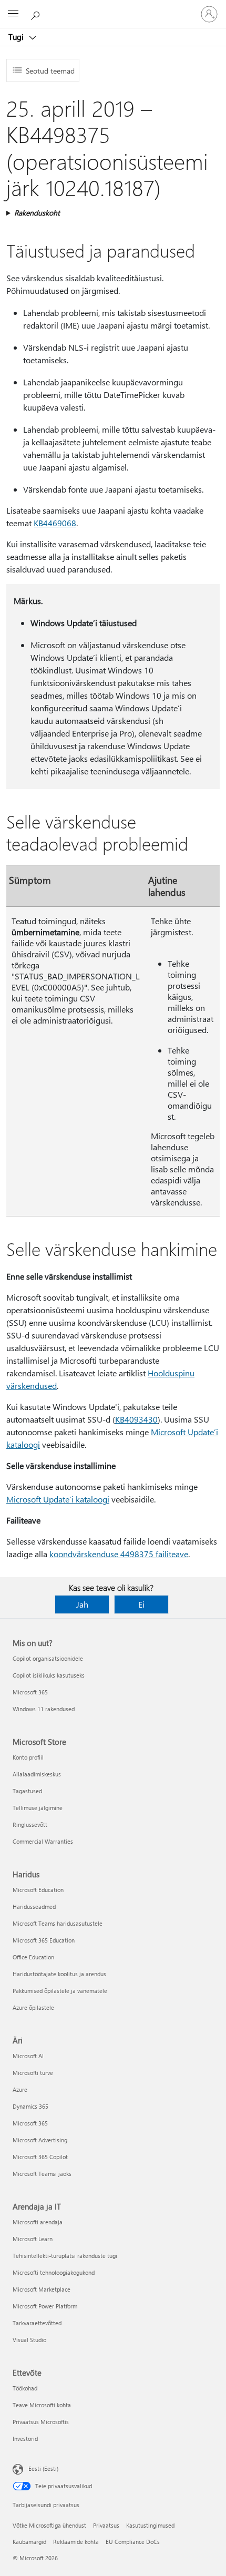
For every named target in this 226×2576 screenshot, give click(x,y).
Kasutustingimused (150, 2525)
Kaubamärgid (29, 2542)
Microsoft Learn (33, 2239)
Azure (20, 2089)
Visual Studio (29, 2340)
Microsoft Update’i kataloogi (58, 1499)
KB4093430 (136, 1419)
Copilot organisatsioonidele (48, 1658)
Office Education (33, 1957)
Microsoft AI (28, 2056)
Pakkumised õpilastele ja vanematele (60, 1991)
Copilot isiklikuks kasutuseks (49, 1675)
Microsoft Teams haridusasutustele (58, 1923)
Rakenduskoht (37, 213)
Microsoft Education (38, 1890)
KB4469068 (55, 523)
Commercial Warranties (43, 1841)
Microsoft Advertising (40, 2140)
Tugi (17, 37)
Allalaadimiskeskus (37, 1774)
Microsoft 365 (30, 1692)
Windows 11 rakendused (44, 1709)
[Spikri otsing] (37, 14)
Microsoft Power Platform (45, 2306)
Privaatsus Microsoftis (41, 2422)
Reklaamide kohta (76, 2542)
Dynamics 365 (30, 2106)
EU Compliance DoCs (133, 2542)
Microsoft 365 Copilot (40, 2157)
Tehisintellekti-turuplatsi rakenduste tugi (65, 2256)
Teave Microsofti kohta (42, 2405)
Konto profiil (28, 1757)
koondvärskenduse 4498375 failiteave (119, 1554)
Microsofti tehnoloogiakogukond (54, 2272)
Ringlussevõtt (30, 1824)
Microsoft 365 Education (44, 1940)
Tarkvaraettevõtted (37, 2323)
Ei (141, 1604)
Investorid (25, 2439)
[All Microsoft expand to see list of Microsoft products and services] (13, 14)
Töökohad (25, 2388)
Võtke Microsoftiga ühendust (49, 2525)
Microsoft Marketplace (42, 2289)
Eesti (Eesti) (43, 2468)
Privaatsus (106, 2525)
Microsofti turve (33, 2073)
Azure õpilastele (33, 2007)
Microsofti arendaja (38, 2222)
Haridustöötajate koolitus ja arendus (59, 1974)
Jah (82, 1604)
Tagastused (27, 1791)
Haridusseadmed (34, 1907)
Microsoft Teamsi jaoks (42, 2174)
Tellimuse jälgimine (38, 1808)
